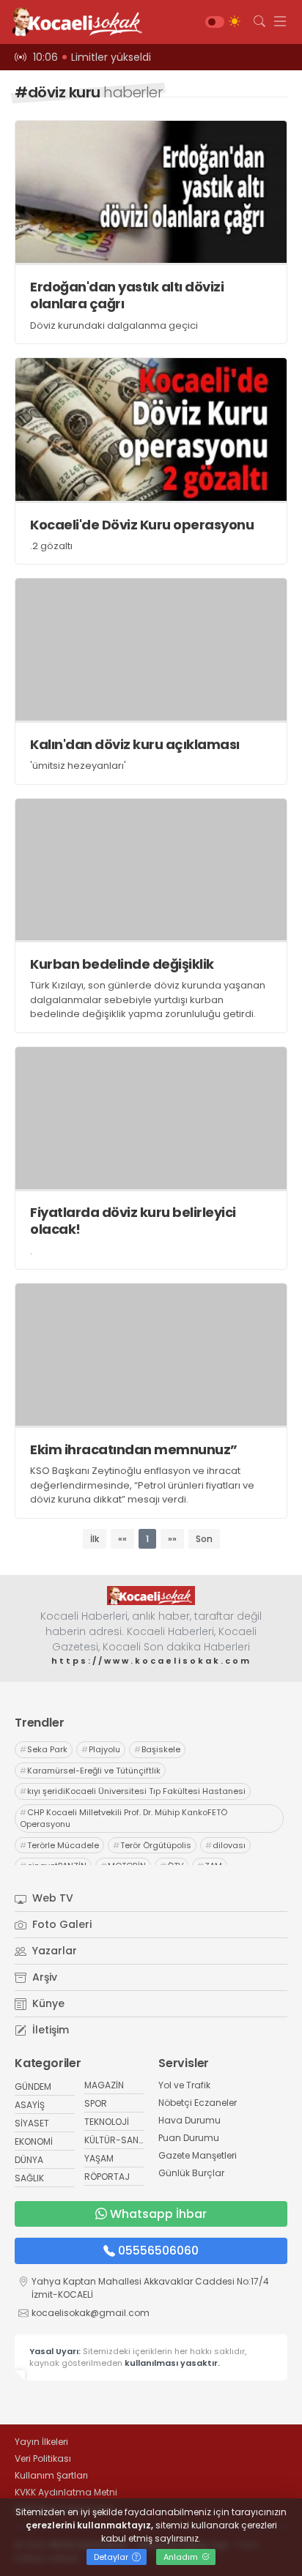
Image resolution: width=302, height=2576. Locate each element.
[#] (151, 1596)
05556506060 (158, 2251)
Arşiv (43, 1977)
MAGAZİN (104, 2085)
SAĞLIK (29, 2178)
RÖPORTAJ (107, 2177)
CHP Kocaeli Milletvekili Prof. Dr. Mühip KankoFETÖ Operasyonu (124, 1819)
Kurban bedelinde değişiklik (122, 964)
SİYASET (32, 2123)
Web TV (51, 1898)
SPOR (96, 2103)
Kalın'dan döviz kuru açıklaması (135, 744)
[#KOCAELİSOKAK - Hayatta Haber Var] (73, 22)
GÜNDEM (33, 2087)
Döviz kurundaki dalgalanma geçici (114, 325)
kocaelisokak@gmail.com (91, 2313)
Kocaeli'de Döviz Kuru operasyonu (142, 525)
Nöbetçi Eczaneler (198, 2103)
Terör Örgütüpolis (152, 1845)
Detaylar (112, 2557)
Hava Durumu (189, 2120)
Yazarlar (53, 1951)
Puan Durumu (189, 2138)
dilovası (225, 1845)
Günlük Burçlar (191, 2173)
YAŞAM (99, 2158)
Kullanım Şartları (51, 2475)
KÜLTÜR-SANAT (117, 2140)
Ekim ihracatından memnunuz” (134, 1449)
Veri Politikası (43, 2458)
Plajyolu (101, 1749)
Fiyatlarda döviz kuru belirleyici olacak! (133, 1221)
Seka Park (44, 1749)
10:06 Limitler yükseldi (92, 57)
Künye (47, 2003)
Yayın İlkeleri (41, 2442)
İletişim (49, 2030)
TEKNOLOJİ (107, 2122)
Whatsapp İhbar (158, 2214)
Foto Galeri (60, 1924)
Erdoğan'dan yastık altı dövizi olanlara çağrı (127, 295)
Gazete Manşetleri (198, 2155)
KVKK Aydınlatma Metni (66, 2492)
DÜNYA (29, 2160)
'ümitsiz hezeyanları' (78, 766)
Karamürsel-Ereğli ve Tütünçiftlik (90, 1771)
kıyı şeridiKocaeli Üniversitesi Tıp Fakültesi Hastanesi (133, 1791)
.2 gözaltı (51, 546)
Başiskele (157, 1749)
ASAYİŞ (30, 2105)
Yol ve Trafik (184, 2085)
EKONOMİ (34, 2141)
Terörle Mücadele (59, 1845)
